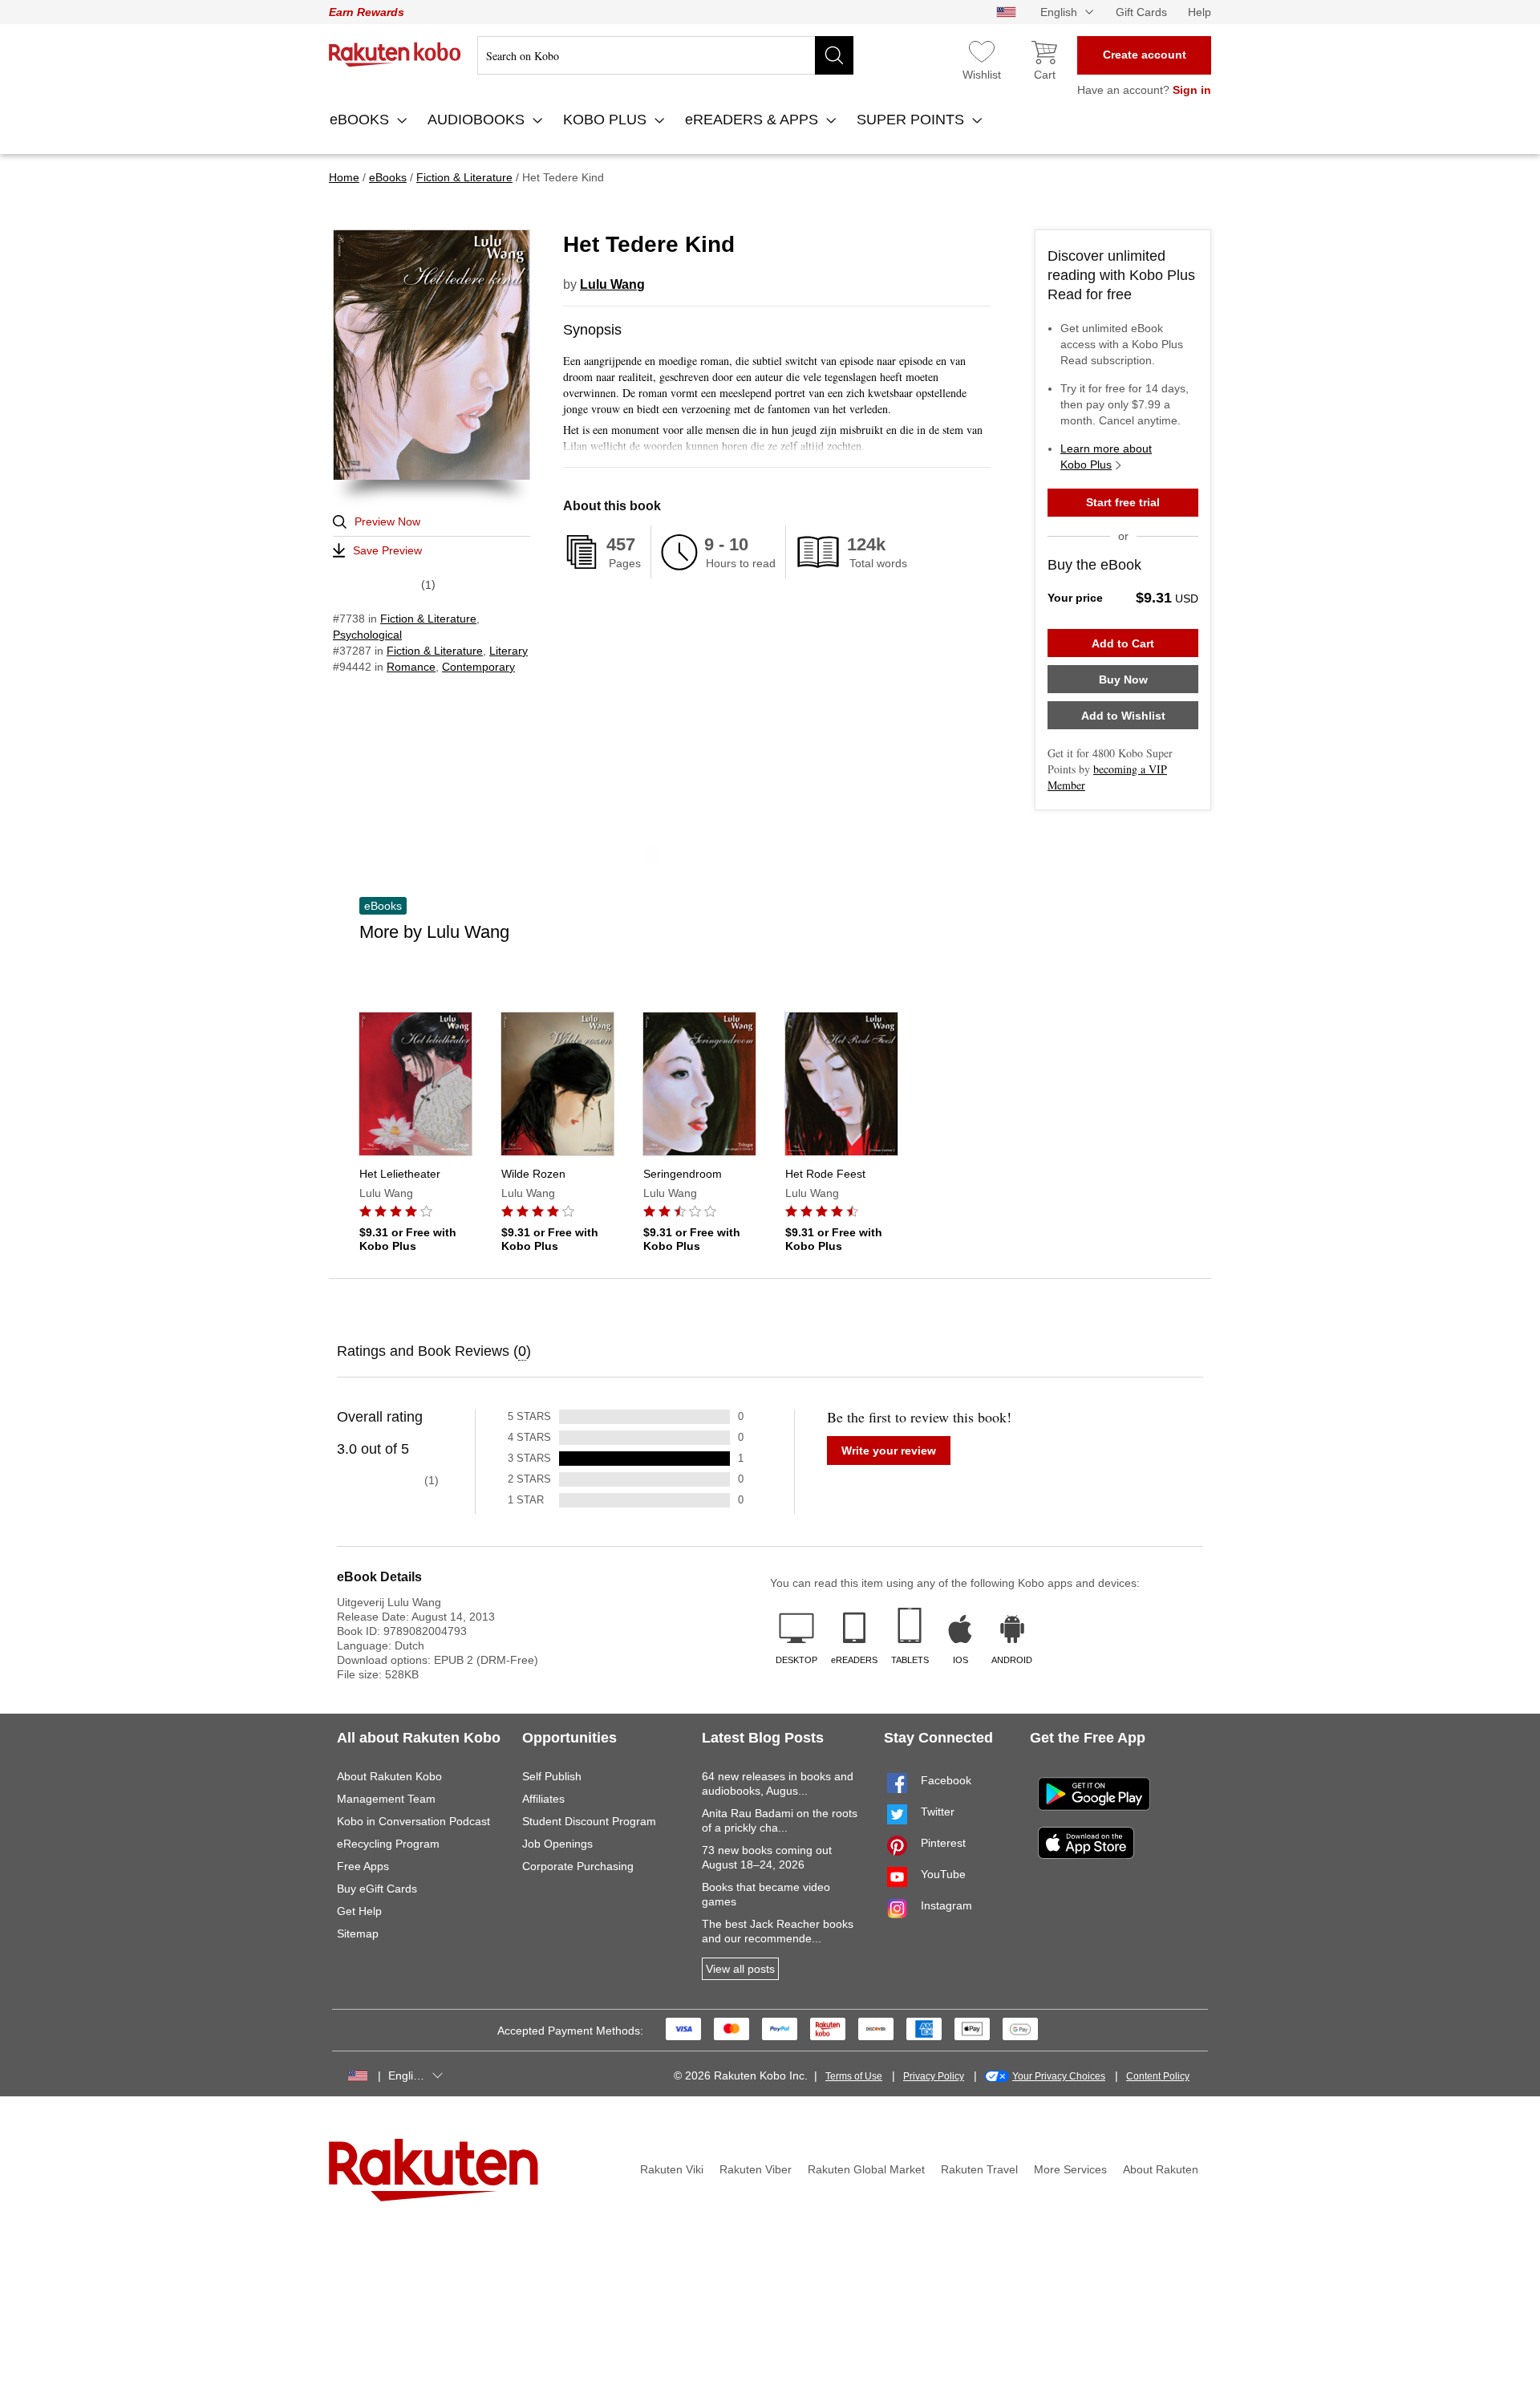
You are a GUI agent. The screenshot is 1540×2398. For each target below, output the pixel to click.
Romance (411, 667)
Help (1200, 12)
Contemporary (478, 667)
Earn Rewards (367, 12)
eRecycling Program (388, 1844)
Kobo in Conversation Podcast (413, 1821)
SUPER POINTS (912, 120)
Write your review (889, 1451)
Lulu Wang (612, 284)
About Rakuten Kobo (389, 1776)
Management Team (386, 1799)
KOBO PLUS (607, 120)
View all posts (740, 1969)
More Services (1070, 2169)
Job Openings (557, 1844)
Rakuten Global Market (866, 2169)
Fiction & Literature (428, 619)
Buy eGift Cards (377, 1889)
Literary (509, 651)
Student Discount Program (589, 1821)
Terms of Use (854, 2076)
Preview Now (387, 521)
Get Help (359, 1911)
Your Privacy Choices (1059, 2076)
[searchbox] (665, 55)
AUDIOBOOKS (478, 120)
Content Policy (1158, 2076)
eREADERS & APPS (754, 120)
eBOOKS (361, 120)
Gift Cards (1141, 12)
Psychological (367, 635)
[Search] (834, 55)
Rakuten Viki (672, 2169)
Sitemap (358, 1933)
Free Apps (363, 1866)
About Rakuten (1161, 2169)
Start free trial (1123, 502)
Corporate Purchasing (578, 1866)
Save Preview (387, 550)
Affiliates (543, 1799)
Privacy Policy (934, 2076)
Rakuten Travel (979, 2169)
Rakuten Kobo (395, 55)
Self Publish (552, 1776)
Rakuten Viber (756, 2169)
